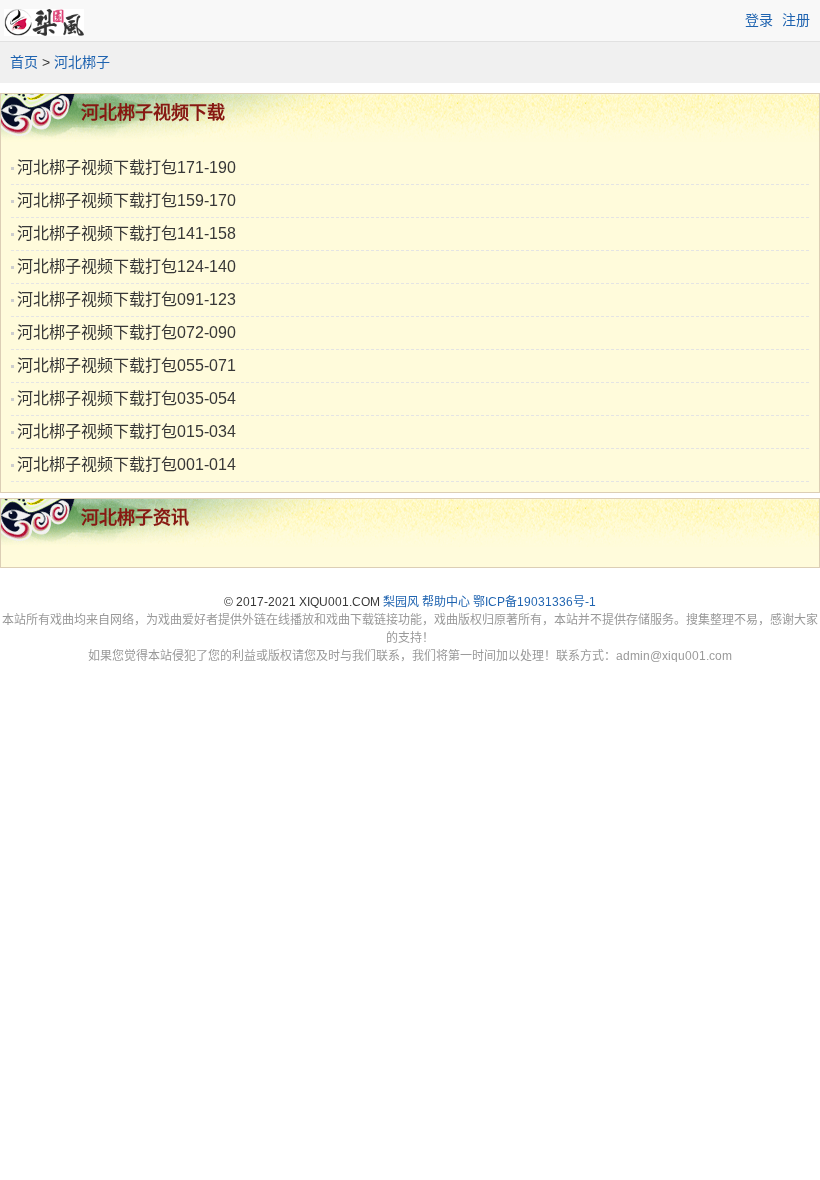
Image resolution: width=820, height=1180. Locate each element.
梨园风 (401, 602)
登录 (759, 20)
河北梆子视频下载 (153, 113)
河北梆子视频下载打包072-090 (126, 332)
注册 (796, 20)
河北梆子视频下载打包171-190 (126, 167)
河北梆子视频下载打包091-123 (126, 299)
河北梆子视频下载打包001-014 (126, 464)
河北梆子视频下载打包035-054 (126, 398)
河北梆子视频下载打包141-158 (126, 233)
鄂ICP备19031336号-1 (534, 602)
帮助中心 (446, 602)
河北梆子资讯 (135, 518)
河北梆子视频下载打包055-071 (126, 365)
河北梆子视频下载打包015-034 (126, 431)
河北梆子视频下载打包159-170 (126, 200)
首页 (24, 62)
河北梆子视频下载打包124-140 (126, 266)
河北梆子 (82, 62)
